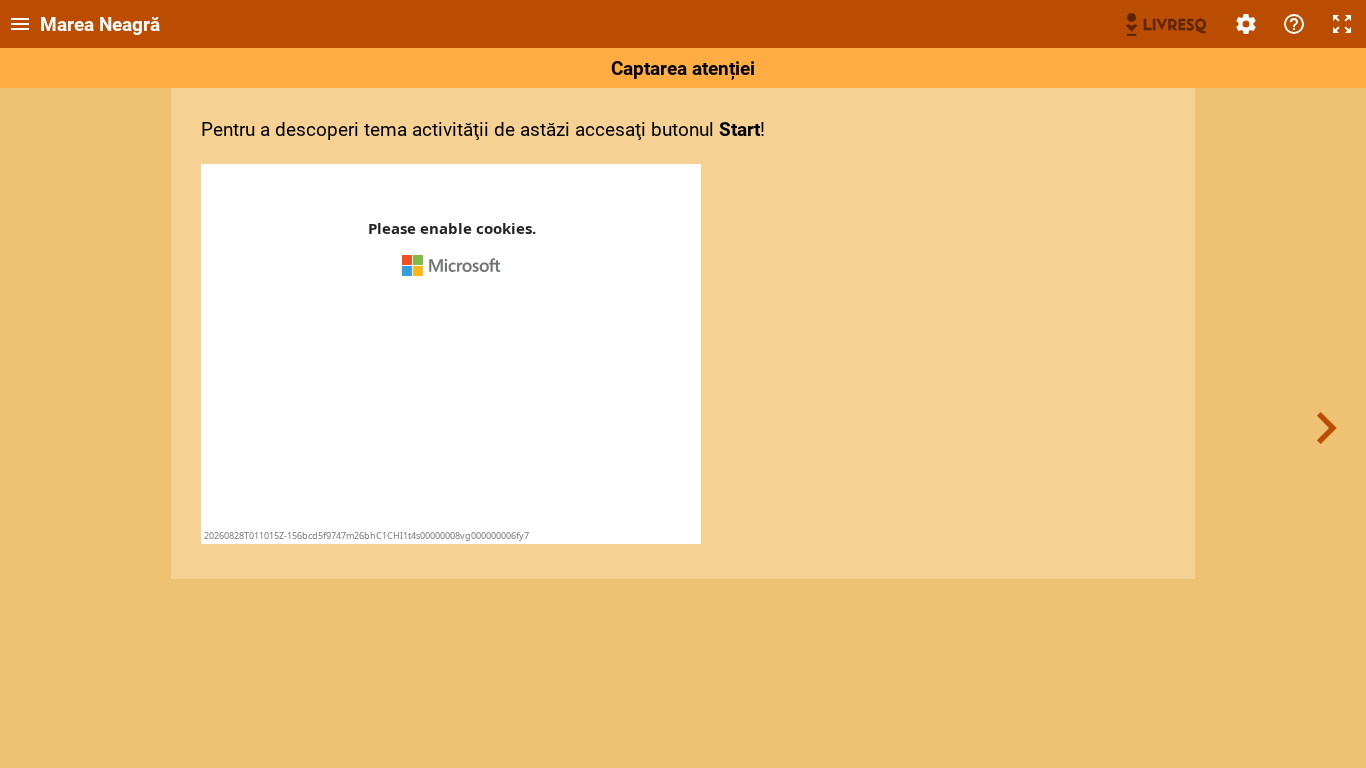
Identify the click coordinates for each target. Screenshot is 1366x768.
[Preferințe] (1246, 24)
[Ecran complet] (1342, 24)
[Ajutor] (1294, 24)
